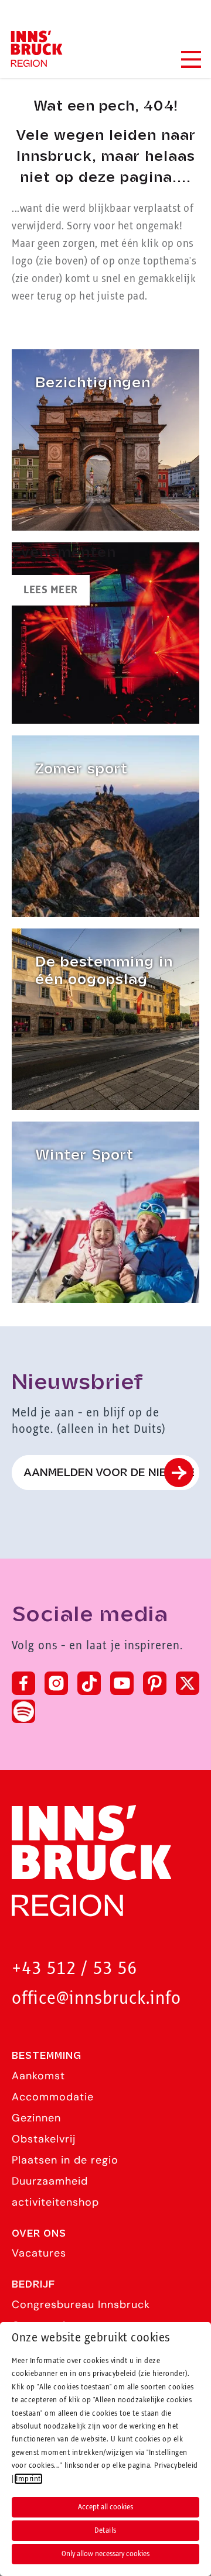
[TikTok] (89, 1683)
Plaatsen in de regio (65, 2160)
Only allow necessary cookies (105, 2554)
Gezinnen (36, 2118)
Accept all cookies (105, 2507)
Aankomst (38, 2076)
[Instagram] (56, 1683)
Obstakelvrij (44, 2139)
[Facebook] (23, 1683)
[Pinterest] (155, 1683)
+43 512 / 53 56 (74, 1969)
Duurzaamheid (50, 2181)
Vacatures (39, 2253)
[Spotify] (23, 1711)
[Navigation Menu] (190, 59)
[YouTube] (122, 1683)
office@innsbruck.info (96, 1999)
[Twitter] (188, 1683)
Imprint (28, 2479)
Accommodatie (53, 2097)
